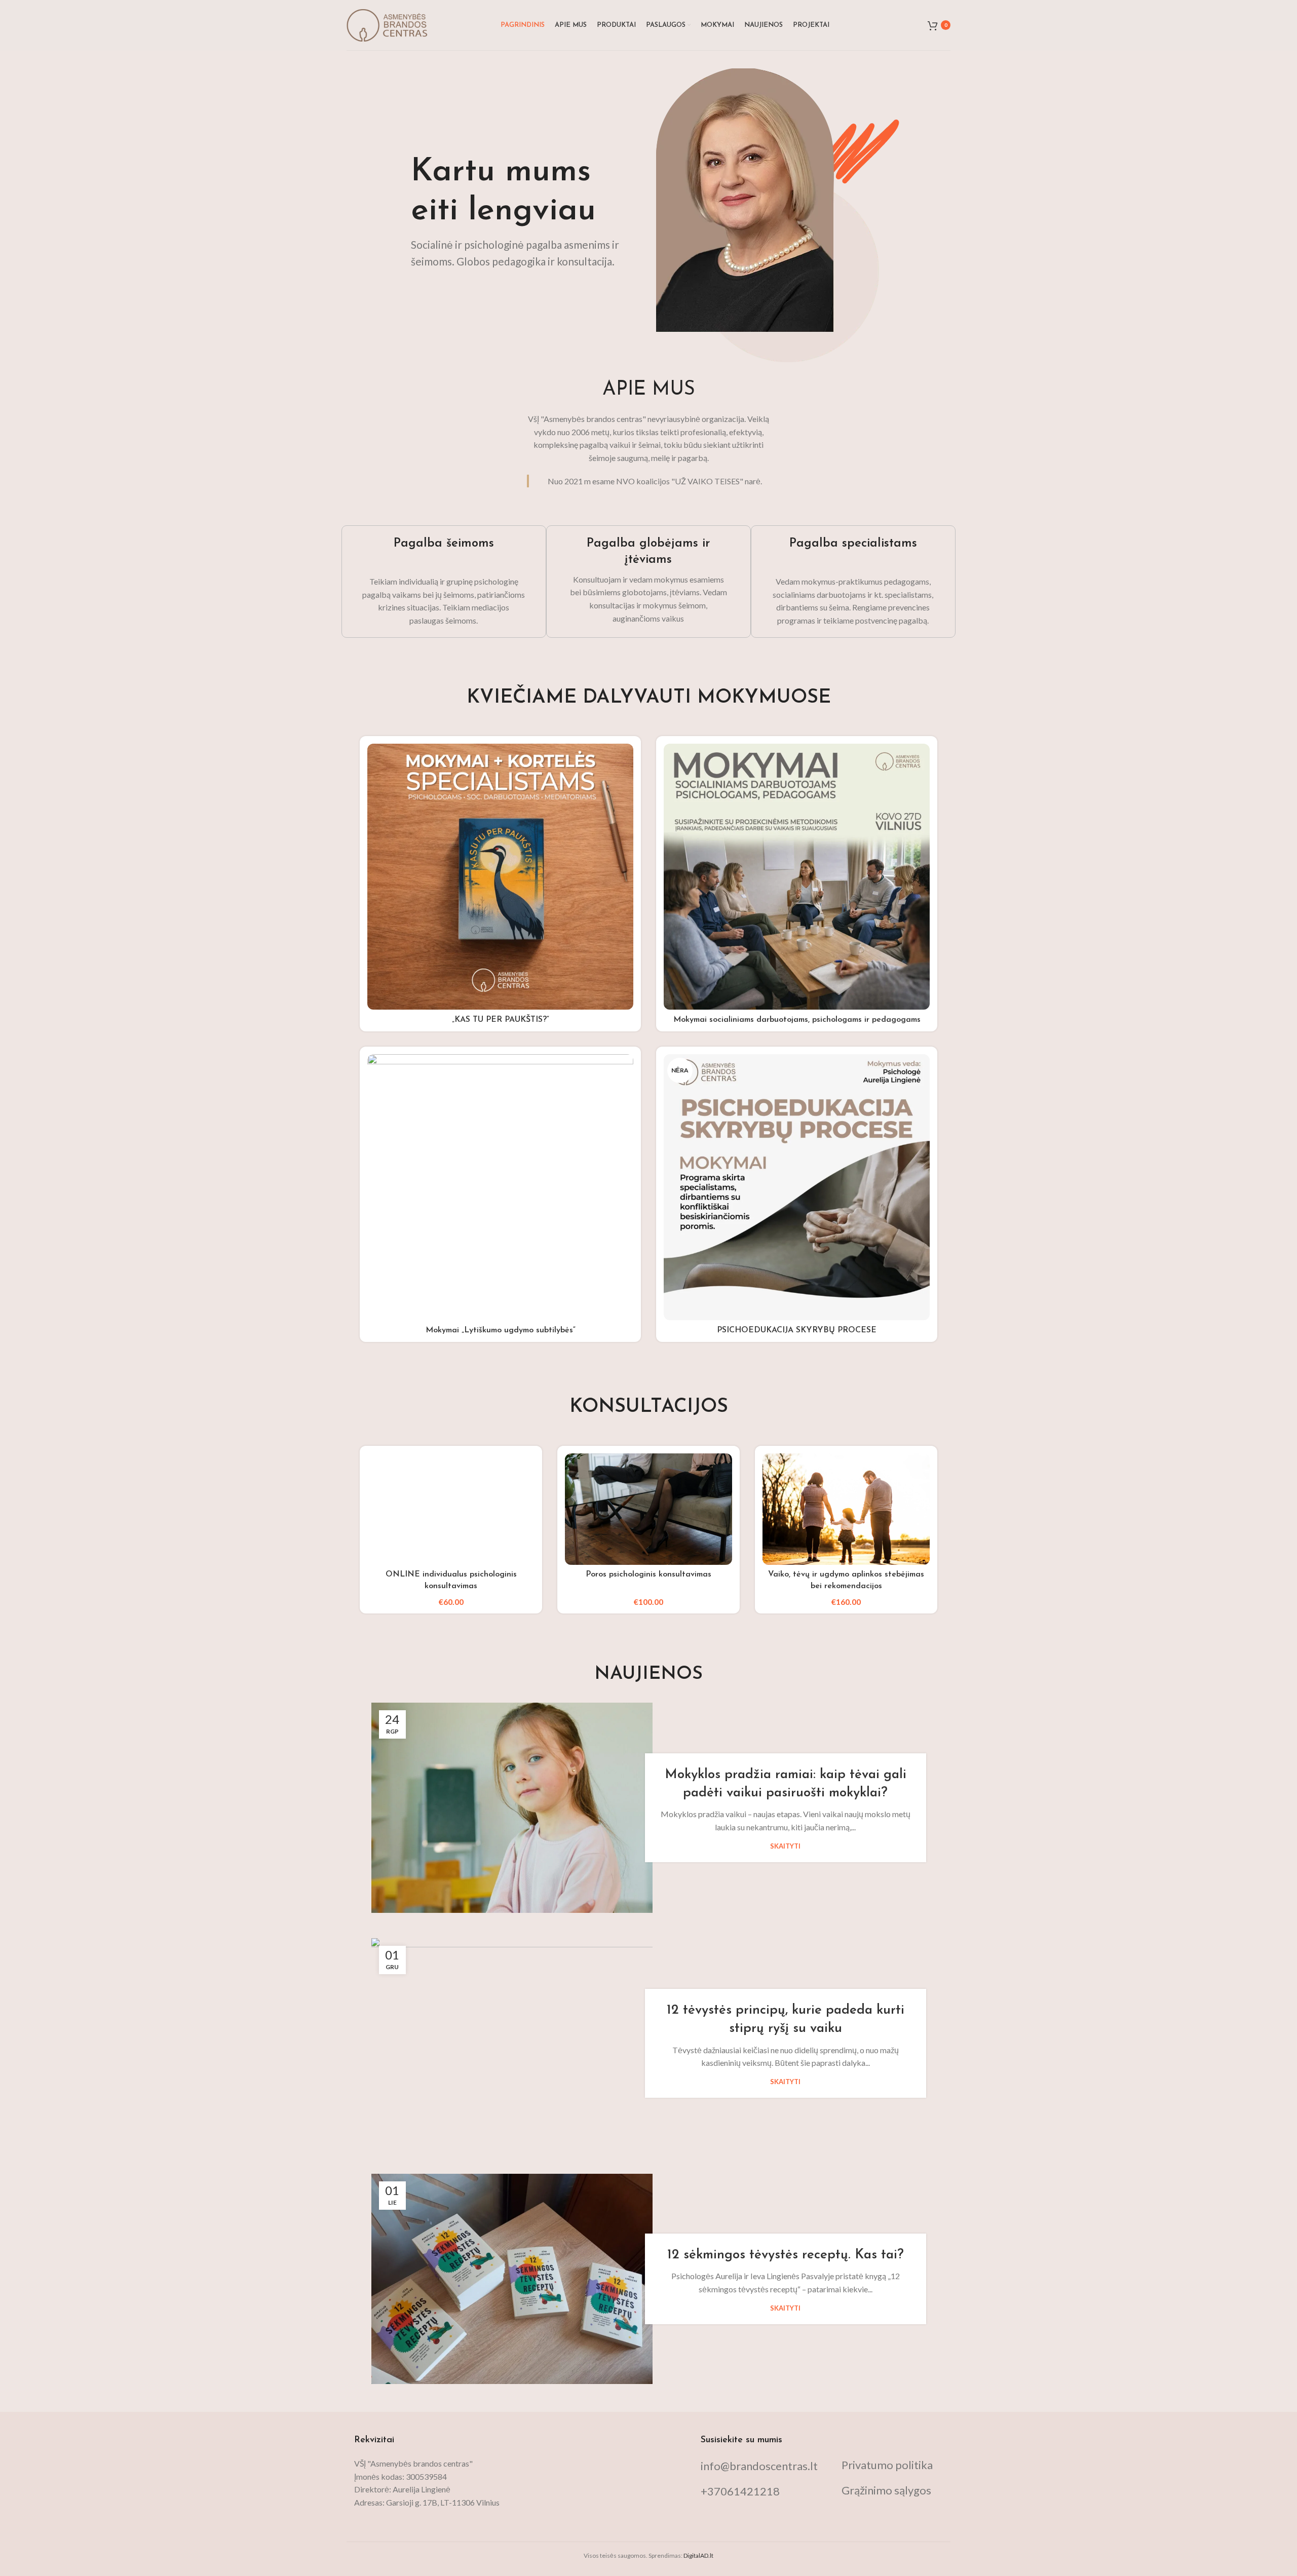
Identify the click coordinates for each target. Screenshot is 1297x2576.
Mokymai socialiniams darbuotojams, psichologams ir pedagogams (797, 1020)
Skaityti (785, 1846)
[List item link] (763, 2466)
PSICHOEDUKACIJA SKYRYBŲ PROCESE (797, 1330)
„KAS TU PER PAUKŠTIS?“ (501, 1020)
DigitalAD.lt (698, 2555)
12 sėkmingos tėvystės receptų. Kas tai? (786, 2255)
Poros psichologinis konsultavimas (648, 1574)
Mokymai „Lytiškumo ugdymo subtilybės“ (501, 1330)
